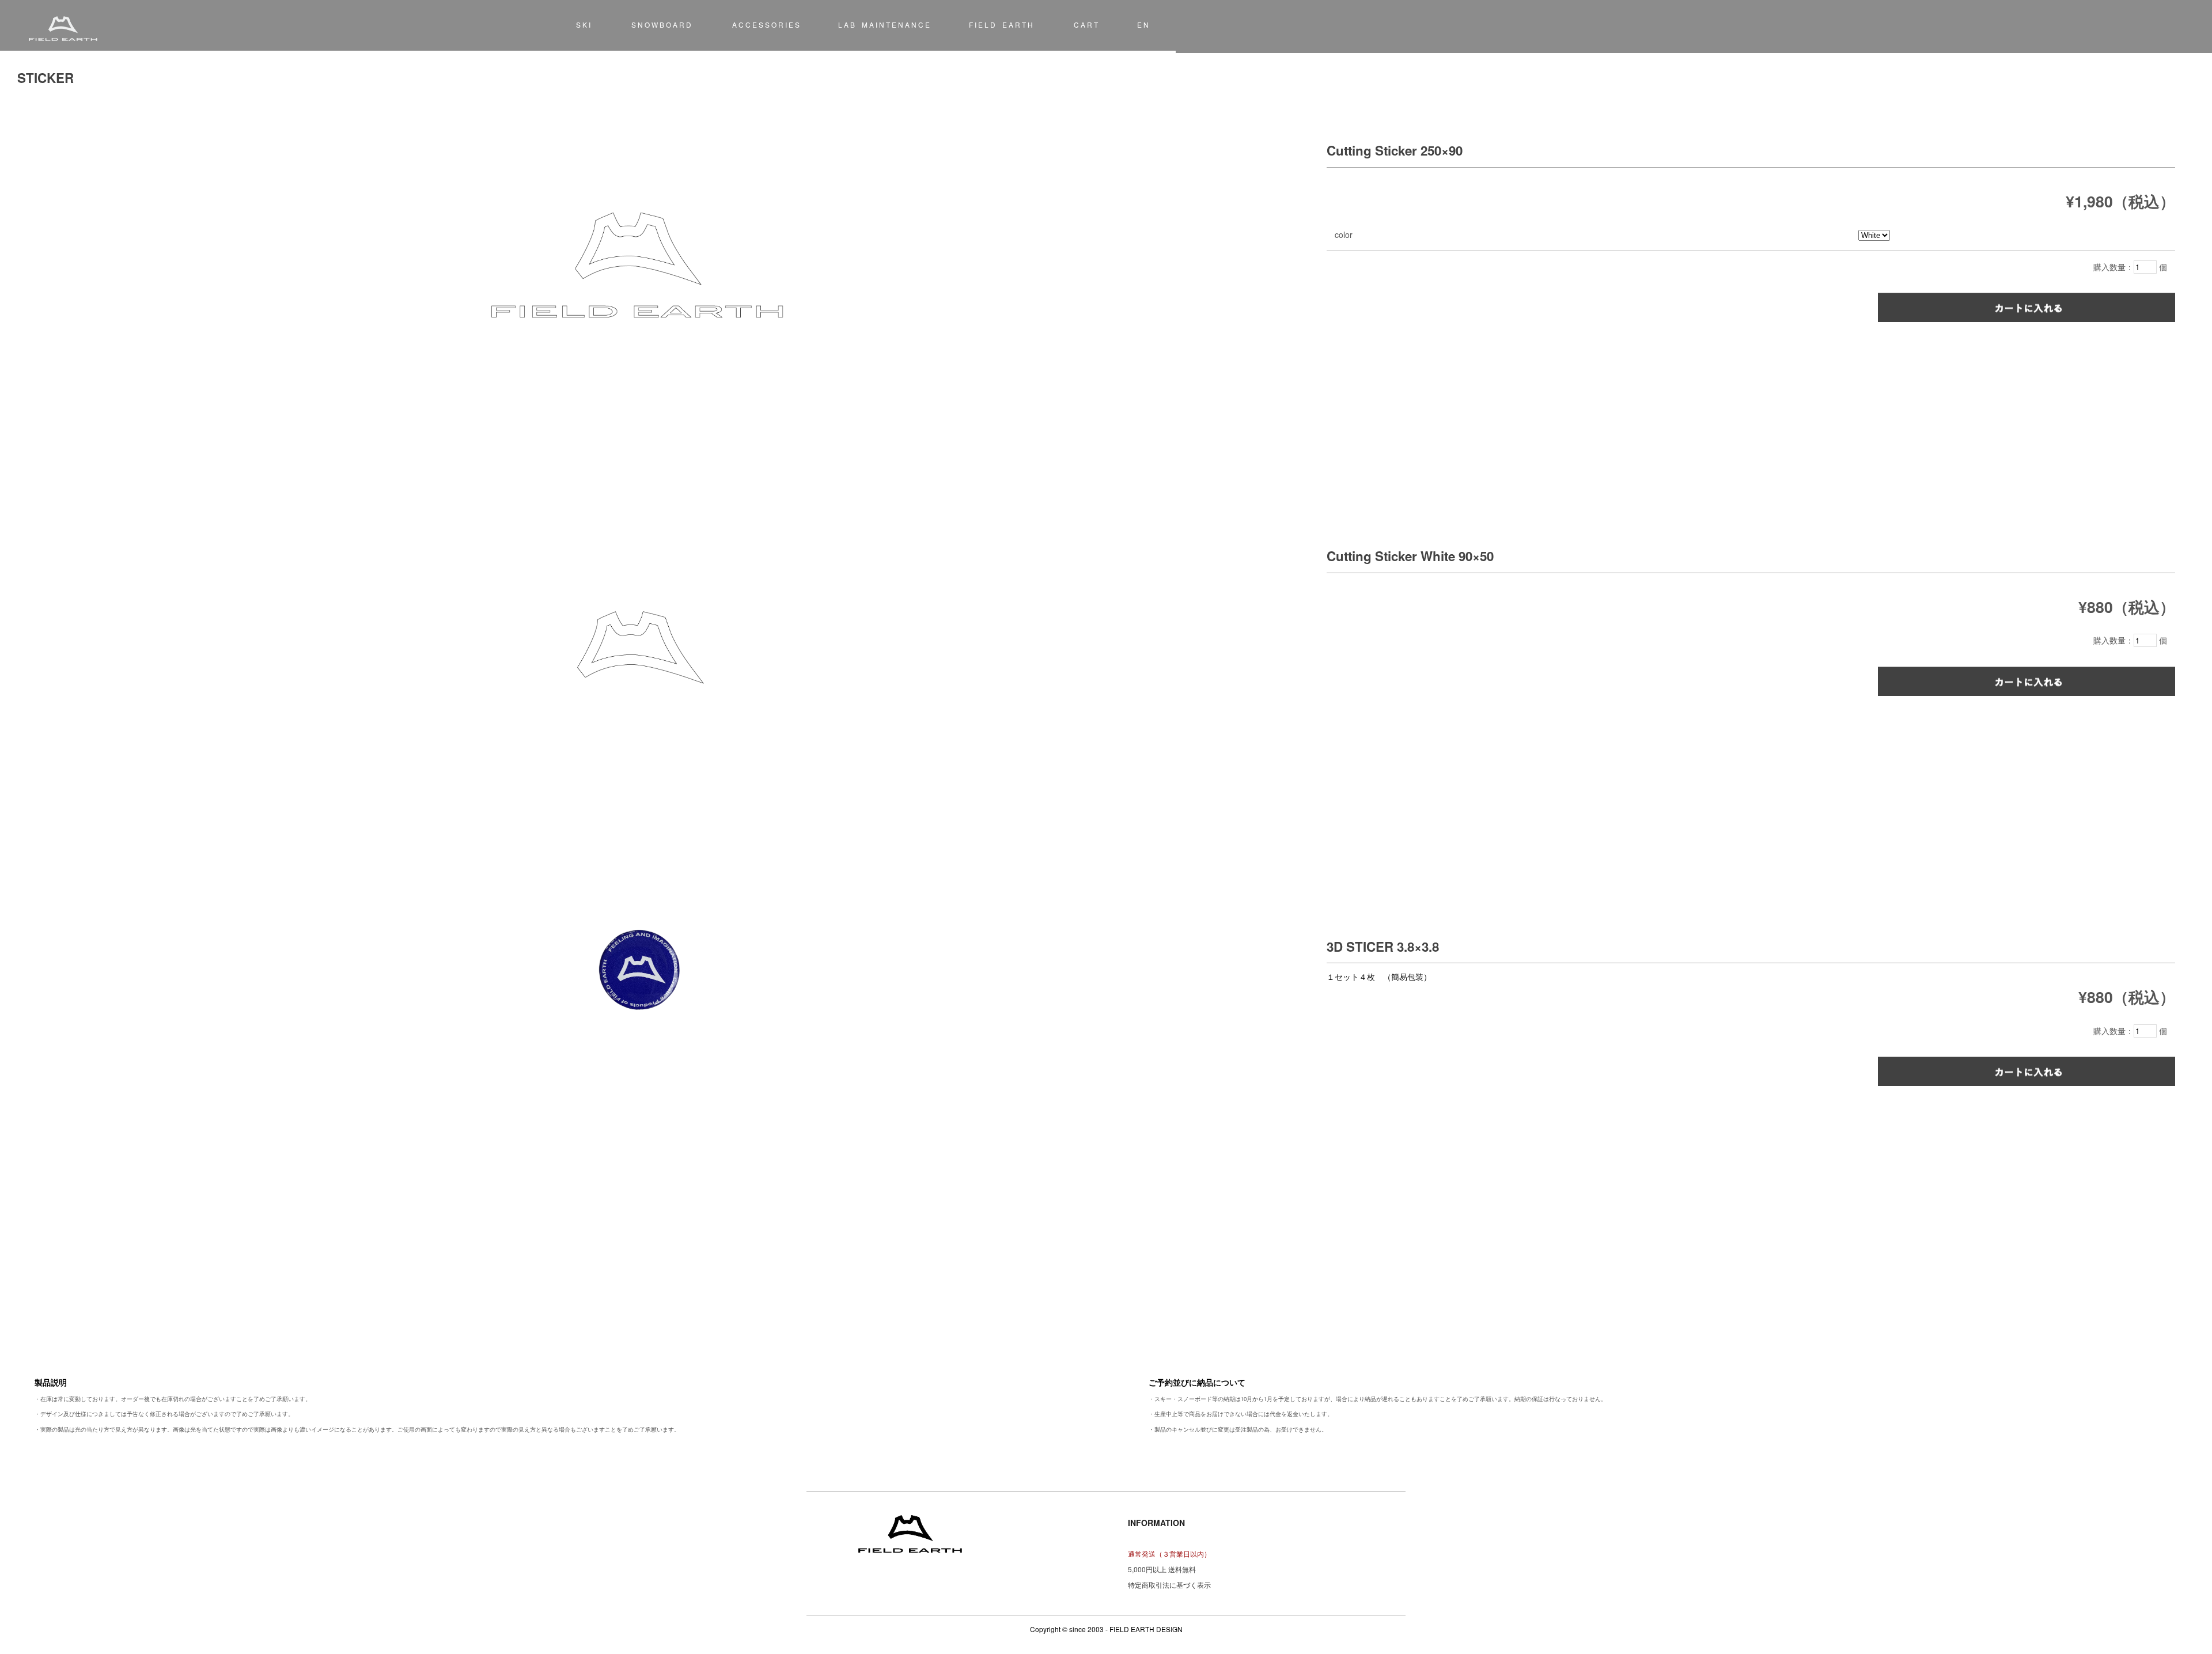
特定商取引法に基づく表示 (1169, 1585)
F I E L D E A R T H (1001, 24)
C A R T (1086, 24)
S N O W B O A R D (661, 24)
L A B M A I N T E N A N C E (884, 24)
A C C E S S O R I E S (766, 24)
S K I (583, 24)
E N (1143, 24)
